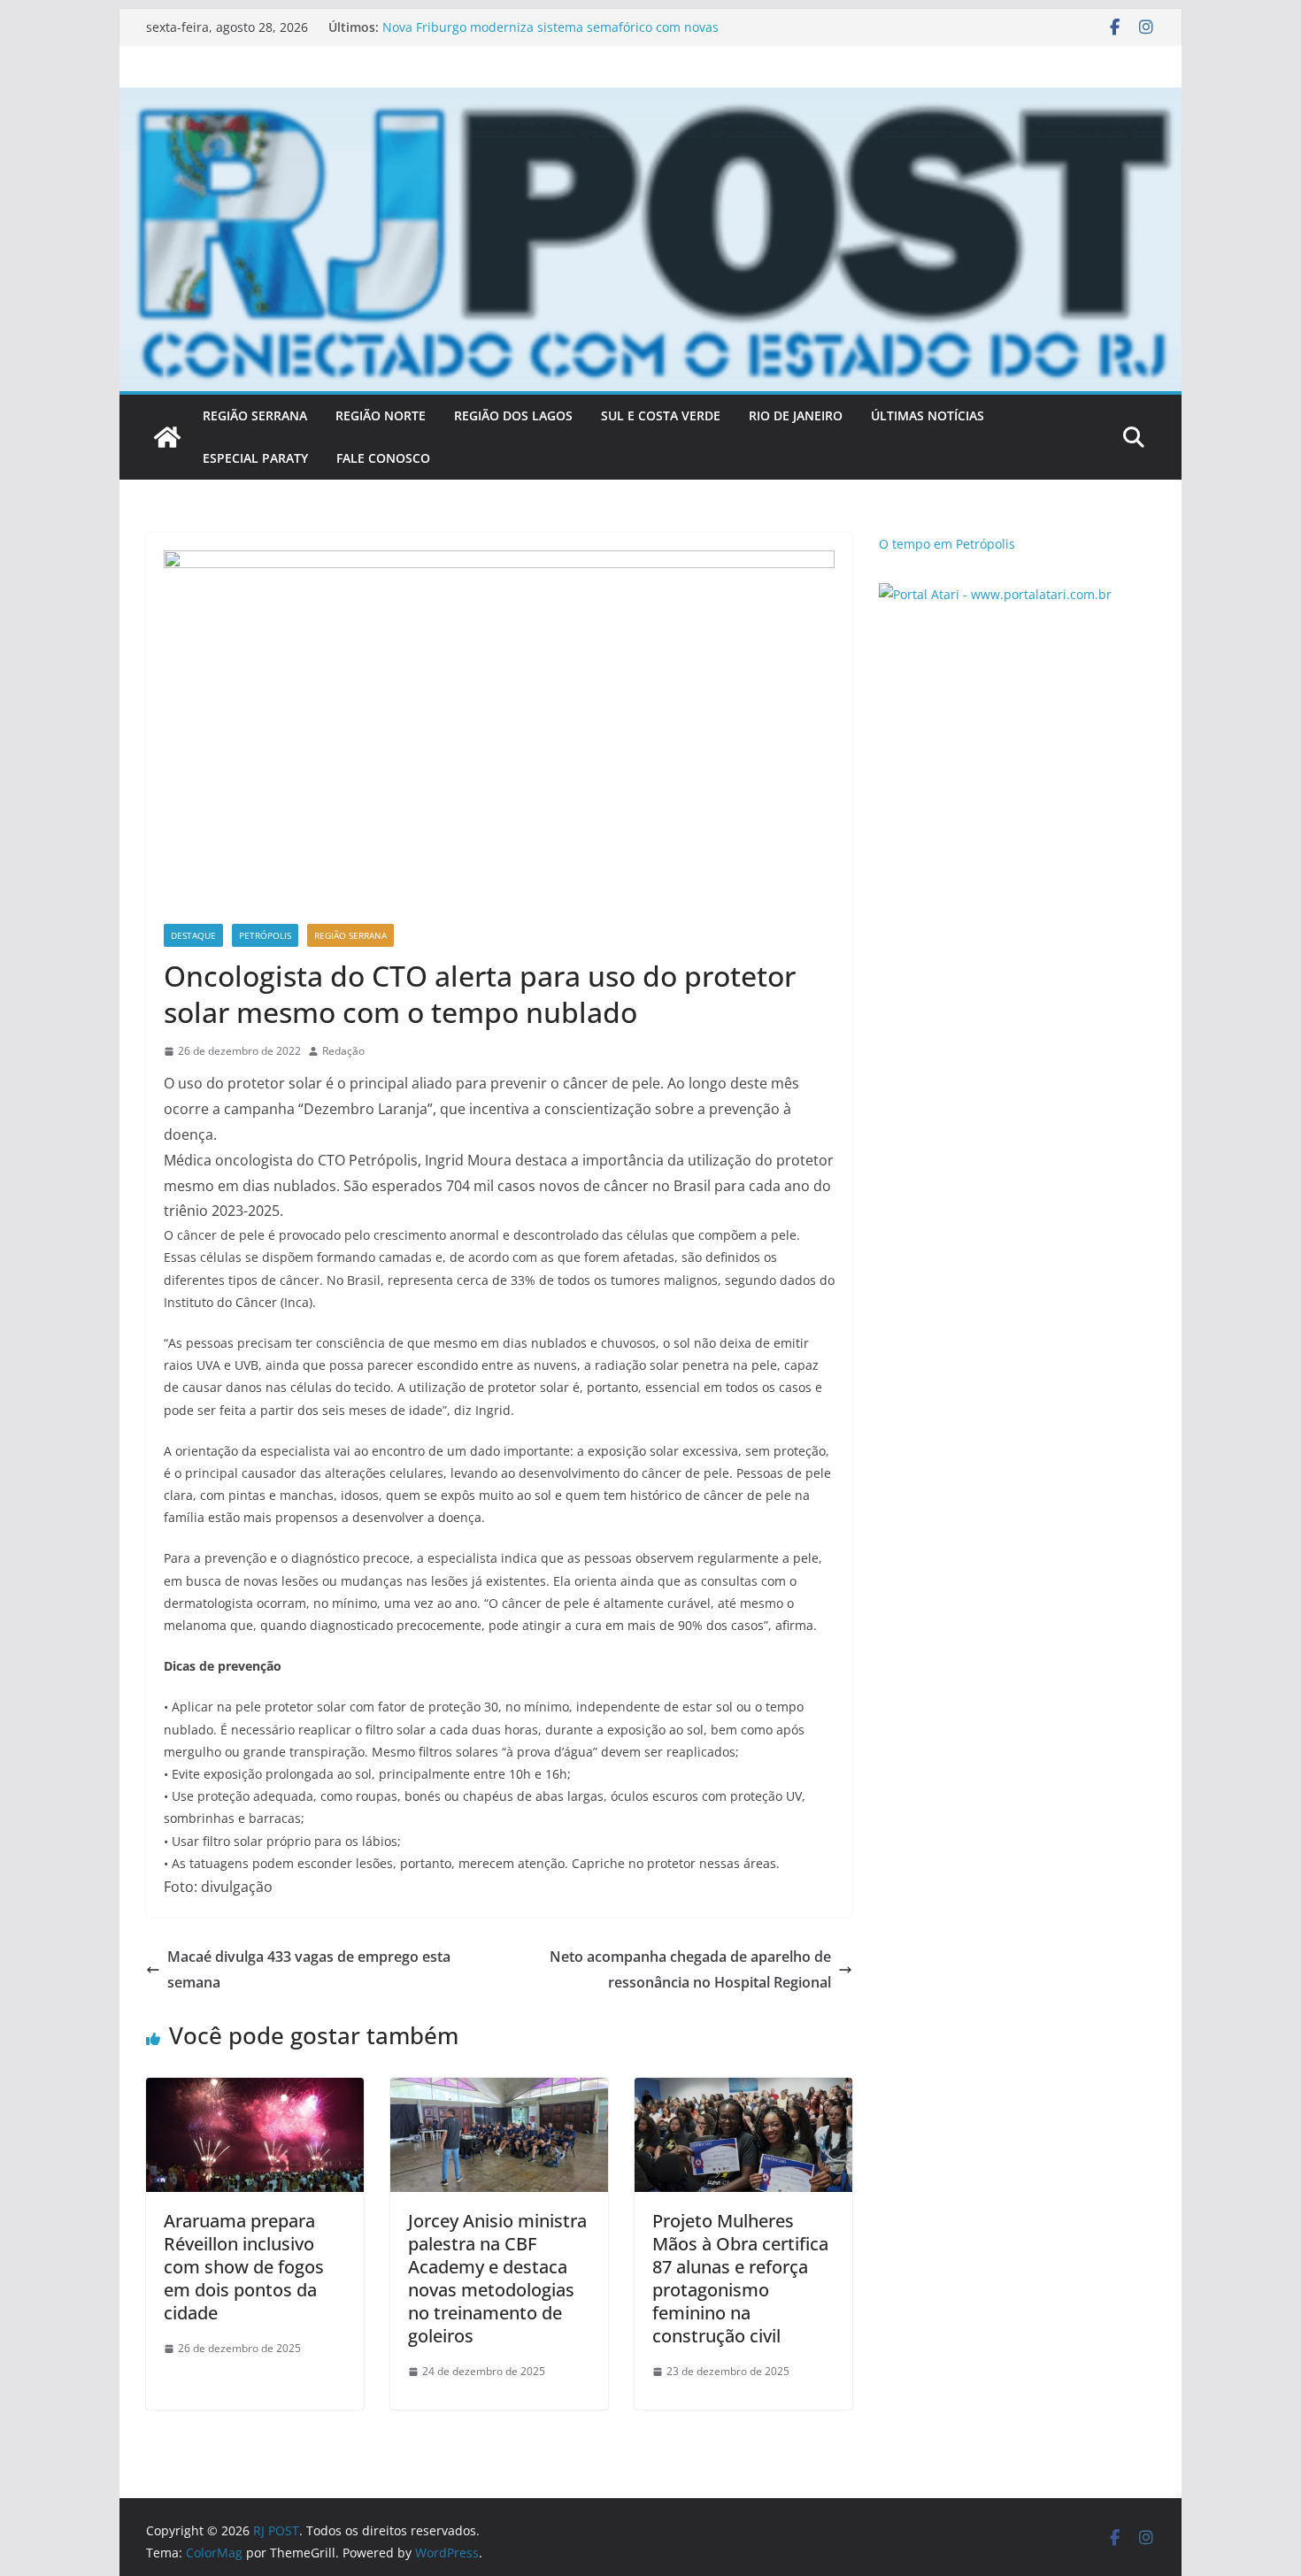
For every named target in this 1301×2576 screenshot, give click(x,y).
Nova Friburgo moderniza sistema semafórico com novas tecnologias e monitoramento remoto (550, 36)
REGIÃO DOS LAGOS (513, 415)
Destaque (193, 935)
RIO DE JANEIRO (796, 415)
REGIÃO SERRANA (255, 415)
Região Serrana (350, 935)
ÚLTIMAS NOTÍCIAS (928, 415)
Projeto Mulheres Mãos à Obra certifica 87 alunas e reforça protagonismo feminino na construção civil (740, 2278)
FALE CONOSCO (383, 458)
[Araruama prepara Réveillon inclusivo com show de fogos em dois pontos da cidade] (255, 2090)
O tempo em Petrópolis (947, 544)
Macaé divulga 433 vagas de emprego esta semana (309, 1969)
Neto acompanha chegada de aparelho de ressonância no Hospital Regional (690, 1969)
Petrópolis (265, 935)
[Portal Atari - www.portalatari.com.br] (995, 594)
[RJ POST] (167, 437)
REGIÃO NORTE (381, 415)
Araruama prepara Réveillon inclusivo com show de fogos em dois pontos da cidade (244, 2267)
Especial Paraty (255, 458)
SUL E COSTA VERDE (661, 415)
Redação (343, 1051)
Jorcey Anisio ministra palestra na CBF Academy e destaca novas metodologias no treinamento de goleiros (497, 2278)
